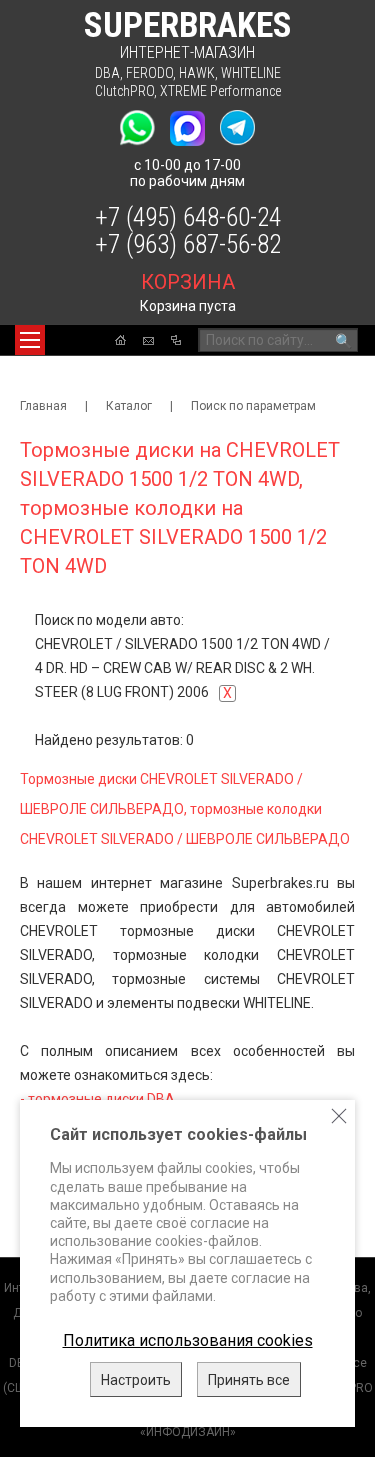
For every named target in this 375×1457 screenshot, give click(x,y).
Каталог (129, 406)
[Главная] (120, 340)
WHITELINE (251, 73)
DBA (107, 73)
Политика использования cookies (188, 1340)
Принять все (249, 1380)
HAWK (197, 73)
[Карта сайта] (176, 340)
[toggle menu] (30, 340)
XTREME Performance (220, 91)
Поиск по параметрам (253, 406)
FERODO (149, 73)
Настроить (136, 1380)
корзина (188, 282)
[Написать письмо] (148, 341)
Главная (43, 406)
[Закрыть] (339, 1116)
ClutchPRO (124, 91)
